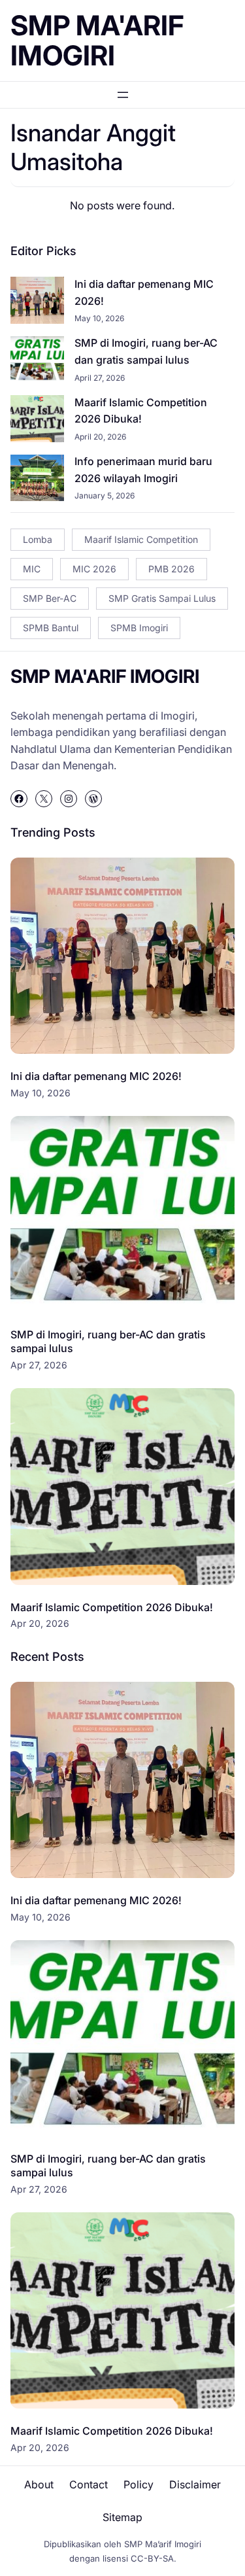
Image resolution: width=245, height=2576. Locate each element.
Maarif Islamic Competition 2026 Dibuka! (141, 411)
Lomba (38, 539)
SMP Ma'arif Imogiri (97, 40)
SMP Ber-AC (50, 598)
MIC (32, 569)
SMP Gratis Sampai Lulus (162, 598)
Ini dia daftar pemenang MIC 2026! (144, 292)
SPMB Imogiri (139, 628)
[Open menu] (123, 95)
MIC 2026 (94, 569)
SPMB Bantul (51, 628)
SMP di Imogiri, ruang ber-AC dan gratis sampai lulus (146, 351)
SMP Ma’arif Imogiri (163, 2544)
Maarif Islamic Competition (141, 539)
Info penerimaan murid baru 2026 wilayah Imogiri (143, 470)
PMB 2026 (171, 569)
